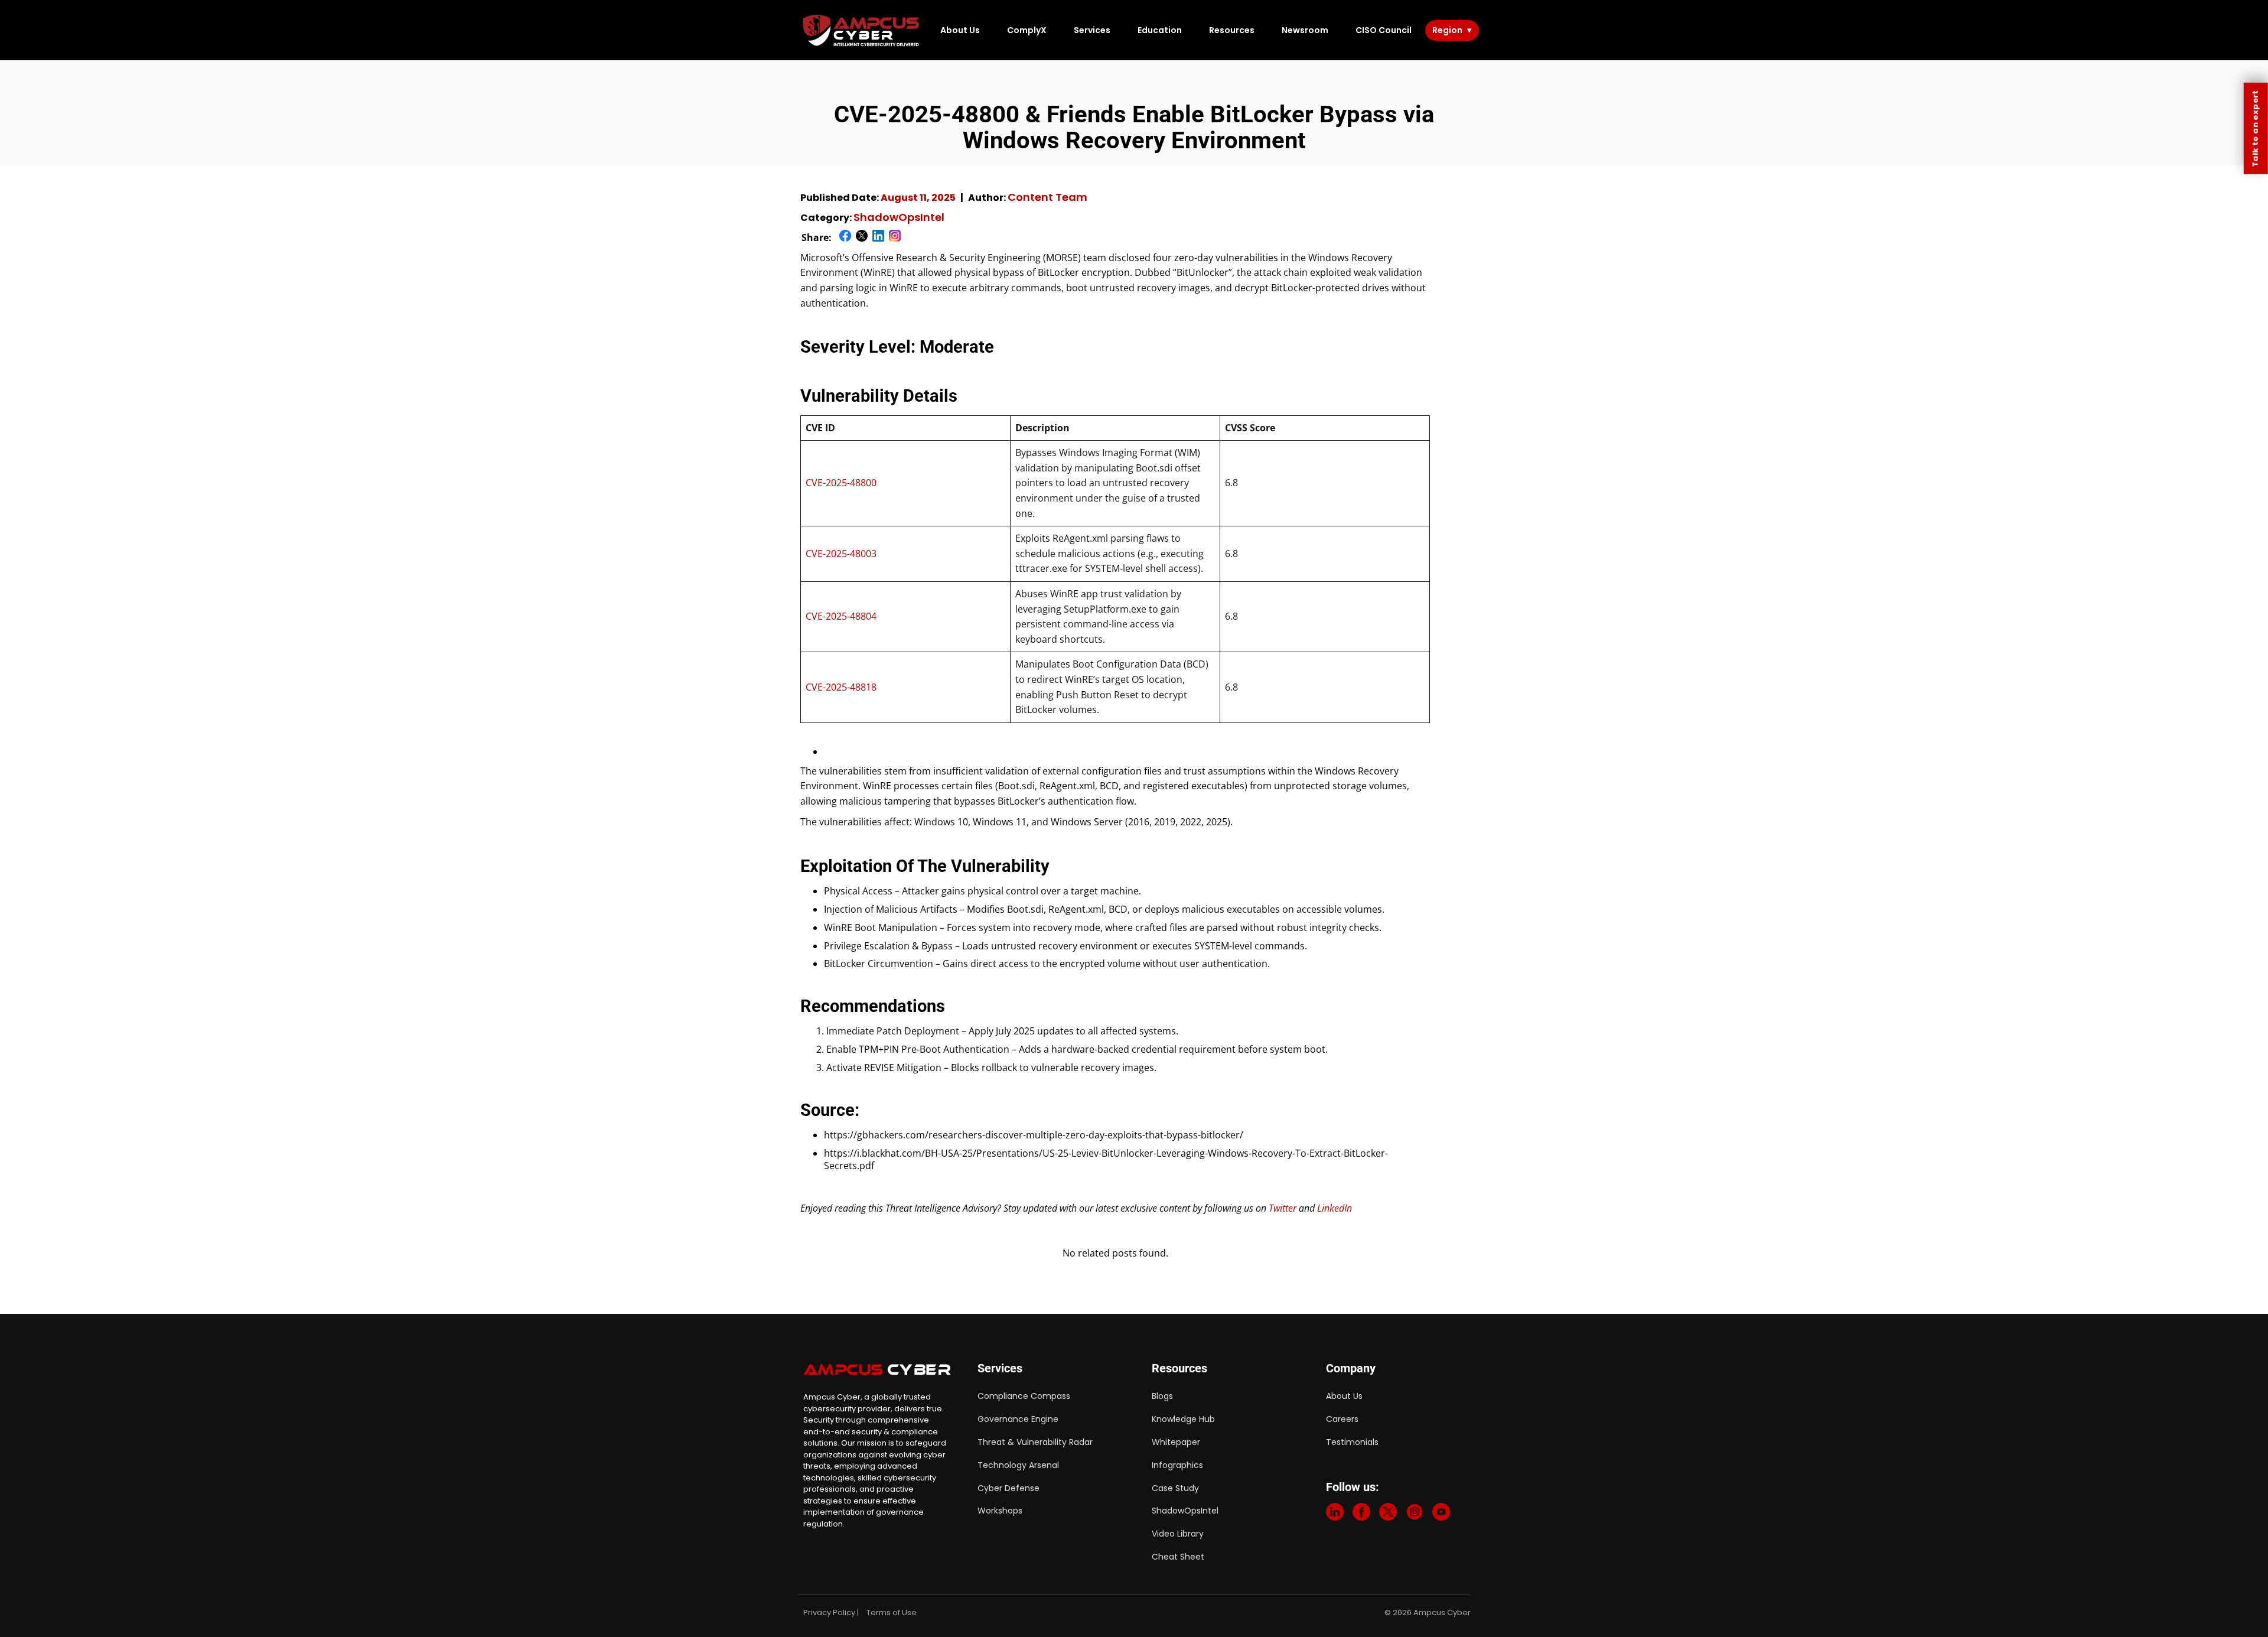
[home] (862, 30)
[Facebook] (1361, 1514)
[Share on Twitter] (862, 238)
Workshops (1000, 1511)
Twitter (1283, 1208)
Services (1092, 30)
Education (1160, 30)
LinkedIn (1335, 1208)
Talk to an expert (2255, 128)
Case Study (1175, 1488)
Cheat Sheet (1178, 1557)
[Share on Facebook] (845, 238)
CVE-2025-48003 (841, 554)
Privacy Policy (829, 1612)
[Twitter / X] (1388, 1514)
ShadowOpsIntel (899, 217)
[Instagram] (1415, 1514)
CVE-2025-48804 (841, 616)
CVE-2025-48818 (841, 687)
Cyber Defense (1008, 1488)
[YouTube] (1441, 1514)
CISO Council (1384, 30)
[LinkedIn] (1335, 1514)
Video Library (1178, 1534)
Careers (1342, 1419)
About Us (960, 30)
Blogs (1162, 1396)
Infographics (1177, 1465)
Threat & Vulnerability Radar (1035, 1442)
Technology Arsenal (1018, 1465)
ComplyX (1027, 30)
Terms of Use (892, 1612)
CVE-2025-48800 (841, 483)
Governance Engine (1018, 1419)
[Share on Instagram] (895, 238)
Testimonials (1352, 1442)
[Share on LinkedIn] (878, 238)
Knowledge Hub (1183, 1419)
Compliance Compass (1024, 1396)
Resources (1232, 30)
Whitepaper (1176, 1442)
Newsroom (1305, 30)
